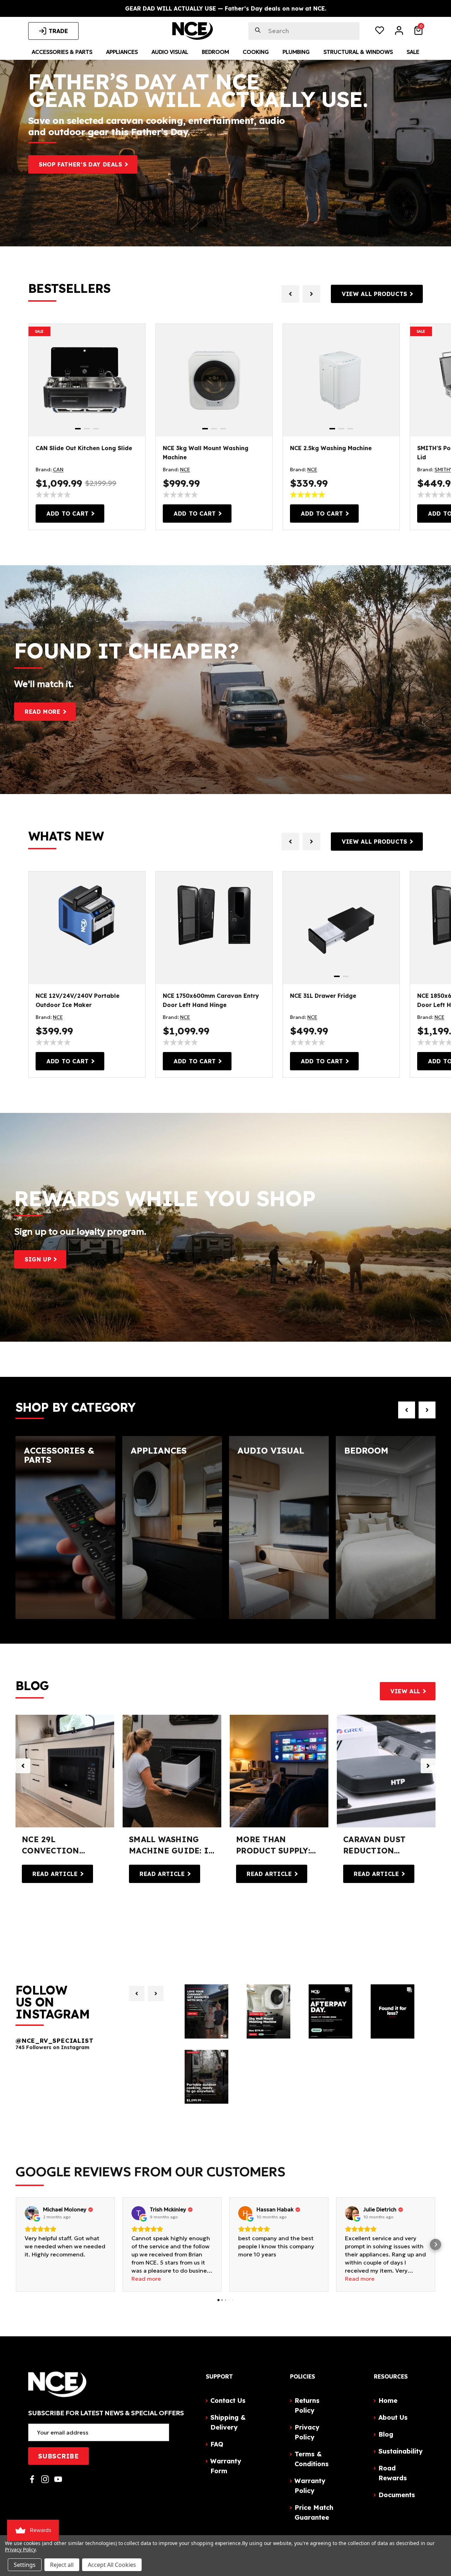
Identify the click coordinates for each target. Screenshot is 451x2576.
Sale (413, 52)
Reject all (62, 2565)
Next (428, 1766)
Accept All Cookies (112, 2565)
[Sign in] (399, 32)
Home (388, 2401)
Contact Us (228, 2401)
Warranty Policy (310, 2486)
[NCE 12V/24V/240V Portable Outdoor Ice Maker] (87, 913)
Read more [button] (146, 2279)
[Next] (156, 1994)
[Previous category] (407, 1410)
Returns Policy (307, 2405)
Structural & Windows (358, 52)
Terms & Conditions (312, 2459)
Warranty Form (226, 2466)
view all (405, 1691)
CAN (58, 470)
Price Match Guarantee (314, 2512)
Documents (397, 2495)
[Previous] (137, 1994)
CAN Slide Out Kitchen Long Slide (84, 448)
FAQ (217, 2444)
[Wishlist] (380, 32)
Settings (25, 2565)
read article (55, 1874)
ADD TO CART (68, 514)
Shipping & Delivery (228, 2422)
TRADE (58, 31)
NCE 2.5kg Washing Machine (331, 448)
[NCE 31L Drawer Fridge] (341, 928)
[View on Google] (32, 2213)
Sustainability (400, 2451)
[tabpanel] (87, 380)
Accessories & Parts (62, 52)
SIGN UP (38, 1259)
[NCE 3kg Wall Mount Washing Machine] (214, 380)
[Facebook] (32, 2479)
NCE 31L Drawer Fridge (323, 996)
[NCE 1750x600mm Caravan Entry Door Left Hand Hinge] (214, 913)
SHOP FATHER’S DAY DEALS (81, 164)
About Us (393, 2417)
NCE (185, 470)
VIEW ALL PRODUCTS (375, 294)
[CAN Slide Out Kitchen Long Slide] (87, 380)
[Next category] (427, 1410)
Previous (23, 1766)
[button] (16, 2244)
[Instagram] (45, 2479)
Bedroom (215, 52)
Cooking (256, 52)
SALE (39, 331)
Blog (386, 2434)
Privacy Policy (307, 2432)
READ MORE (43, 712)
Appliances (122, 52)
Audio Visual (170, 52)
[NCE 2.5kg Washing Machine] (341, 380)
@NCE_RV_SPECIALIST (54, 2041)
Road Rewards (393, 2473)
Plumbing (296, 52)
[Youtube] (58, 2479)
